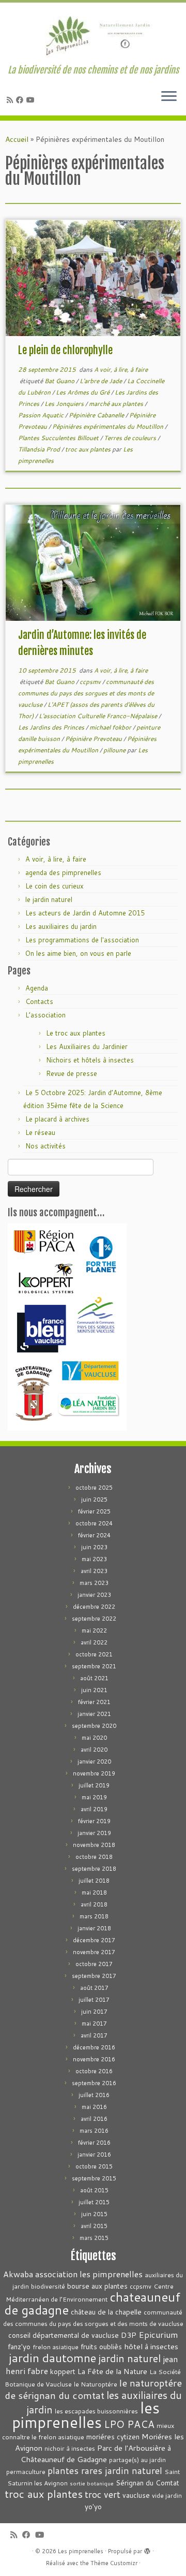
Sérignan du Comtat (148, 2483)
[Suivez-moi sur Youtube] (32, 100)
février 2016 (94, 2143)
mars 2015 (94, 2238)
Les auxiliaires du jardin (61, 926)
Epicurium (158, 2334)
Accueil (17, 139)
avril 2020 (94, 1750)
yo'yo (93, 2506)
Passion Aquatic (42, 415)
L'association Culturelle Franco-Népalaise (99, 716)
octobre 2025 (94, 1488)
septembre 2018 (94, 1869)
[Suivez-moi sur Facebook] (21, 100)
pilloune (115, 750)
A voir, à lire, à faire (121, 369)
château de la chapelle (106, 2312)
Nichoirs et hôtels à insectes (90, 1060)
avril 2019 (94, 1809)
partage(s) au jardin (137, 2460)
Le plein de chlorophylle (65, 350)
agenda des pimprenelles (63, 872)
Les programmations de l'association (82, 940)
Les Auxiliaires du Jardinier (87, 1046)
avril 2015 (94, 2226)
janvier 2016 (94, 2155)
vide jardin (167, 2495)
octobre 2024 (94, 1523)
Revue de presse (72, 1073)
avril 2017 (94, 2035)
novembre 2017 (94, 1952)
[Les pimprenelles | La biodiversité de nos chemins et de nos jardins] (93, 34)
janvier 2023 (94, 1595)
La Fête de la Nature (112, 2371)
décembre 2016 (94, 2047)
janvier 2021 (94, 1714)
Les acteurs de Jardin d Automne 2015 (85, 913)
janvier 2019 (94, 1833)
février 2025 (94, 1511)
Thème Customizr (114, 2563)
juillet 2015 (94, 2202)
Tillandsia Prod (40, 449)
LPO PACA (129, 2424)
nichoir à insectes (70, 2448)
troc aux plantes (89, 449)
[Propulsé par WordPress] (147, 2549)
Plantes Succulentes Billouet (59, 438)
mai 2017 (94, 2024)
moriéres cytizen (113, 2436)
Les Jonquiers (65, 404)
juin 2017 (94, 2012)
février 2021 (94, 1702)
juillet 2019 (94, 1785)
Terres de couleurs (131, 438)
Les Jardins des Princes (52, 727)
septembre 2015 (94, 2178)
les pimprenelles (86, 2415)
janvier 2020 (94, 1762)
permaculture (26, 2472)
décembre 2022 (94, 1607)
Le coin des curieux (55, 886)
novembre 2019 (94, 1773)
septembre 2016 (94, 2083)
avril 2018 (94, 1904)
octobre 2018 (94, 1857)
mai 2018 (94, 1893)
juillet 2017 (94, 2000)
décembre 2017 (94, 1940)
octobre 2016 (94, 2071)
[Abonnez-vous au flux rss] (11, 100)
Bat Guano (60, 381)
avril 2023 (94, 1571)
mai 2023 (94, 1559)
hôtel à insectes (151, 2346)
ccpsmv (91, 682)
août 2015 (94, 2190)
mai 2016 (94, 2107)
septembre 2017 (94, 1976)
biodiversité (48, 2286)
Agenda (37, 988)
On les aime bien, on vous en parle (78, 953)
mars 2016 (94, 2131)
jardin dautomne (52, 2357)
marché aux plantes (117, 404)
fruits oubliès (101, 2346)
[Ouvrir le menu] (169, 97)
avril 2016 (94, 2119)
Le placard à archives (57, 1119)
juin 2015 (94, 2214)
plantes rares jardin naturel (105, 2471)
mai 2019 (94, 1797)
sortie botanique (92, 2483)
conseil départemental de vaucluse (64, 2335)
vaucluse (136, 2495)
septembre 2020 (94, 1726)
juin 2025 (94, 1500)
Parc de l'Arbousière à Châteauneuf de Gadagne (96, 2454)
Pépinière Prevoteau (94, 739)
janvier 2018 (94, 1928)
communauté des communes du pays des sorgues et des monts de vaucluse (86, 693)
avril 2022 (94, 1642)
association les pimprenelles (89, 2274)
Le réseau (40, 1132)
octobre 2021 (94, 1654)
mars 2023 (94, 1583)
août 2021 (94, 1678)
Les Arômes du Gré (83, 392)
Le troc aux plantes (76, 1033)
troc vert (103, 2494)
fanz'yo (19, 2346)
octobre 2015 (94, 2166)
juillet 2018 (94, 1881)
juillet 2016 (94, 2095)
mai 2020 (94, 1738)
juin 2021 (94, 1690)
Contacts (39, 1001)
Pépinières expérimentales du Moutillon (109, 426)
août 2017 (94, 1988)
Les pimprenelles (81, 2551)
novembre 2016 (94, 2059)
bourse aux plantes (97, 2286)
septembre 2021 (94, 1666)
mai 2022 (94, 1631)
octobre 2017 (94, 1964)
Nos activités (45, 1146)
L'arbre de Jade (102, 381)
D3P (129, 2335)
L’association (45, 1015)
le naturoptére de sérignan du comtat (93, 2389)
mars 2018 (94, 1916)
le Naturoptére (96, 2384)
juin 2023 (94, 1547)
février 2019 (94, 1821)
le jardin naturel (49, 899)
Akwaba (18, 2274)
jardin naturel (129, 2358)
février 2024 (94, 1535)
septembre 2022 (94, 1619)
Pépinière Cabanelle (97, 415)
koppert (63, 2371)
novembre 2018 (94, 1845)
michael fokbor (111, 727)
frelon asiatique (56, 2347)
